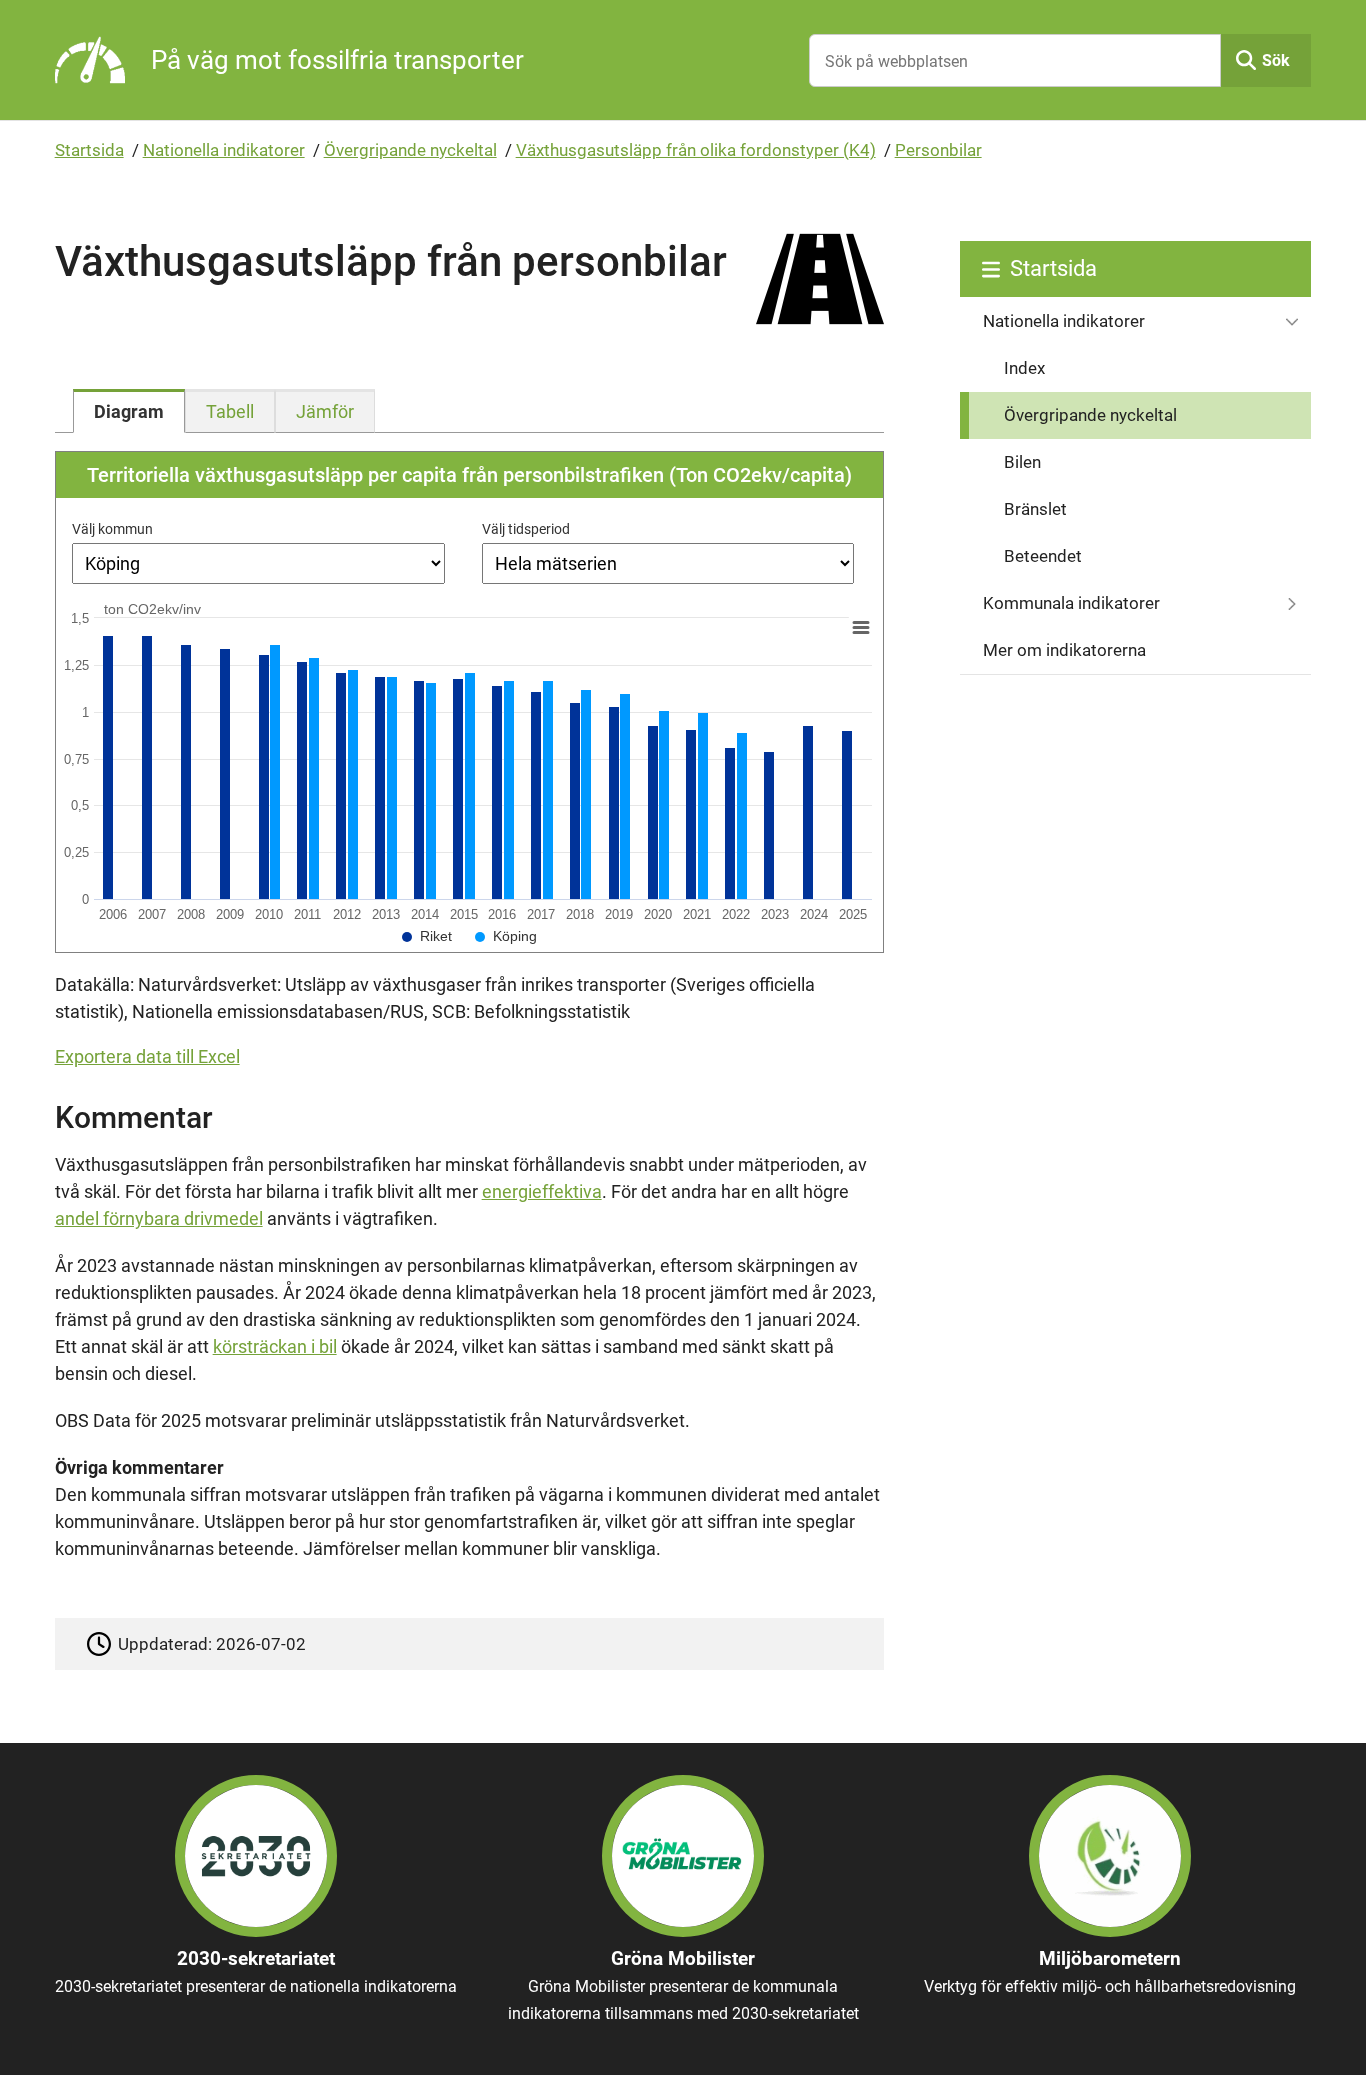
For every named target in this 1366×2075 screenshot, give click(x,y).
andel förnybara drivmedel (159, 1218)
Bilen (1022, 462)
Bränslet (1035, 509)
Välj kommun (112, 529)
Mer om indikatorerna (1064, 650)
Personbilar (938, 150)
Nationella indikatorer (224, 150)
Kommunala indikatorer (1071, 603)
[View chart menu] (860, 628)
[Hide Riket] (427, 936)
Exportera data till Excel (147, 1056)
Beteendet (1043, 556)
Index (1024, 368)
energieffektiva (542, 1191)
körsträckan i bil (275, 1346)
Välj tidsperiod (526, 529)
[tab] (129, 411)
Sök (1276, 60)
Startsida (89, 150)
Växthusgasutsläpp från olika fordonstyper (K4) (696, 150)
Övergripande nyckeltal (410, 150)
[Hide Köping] (506, 936)
